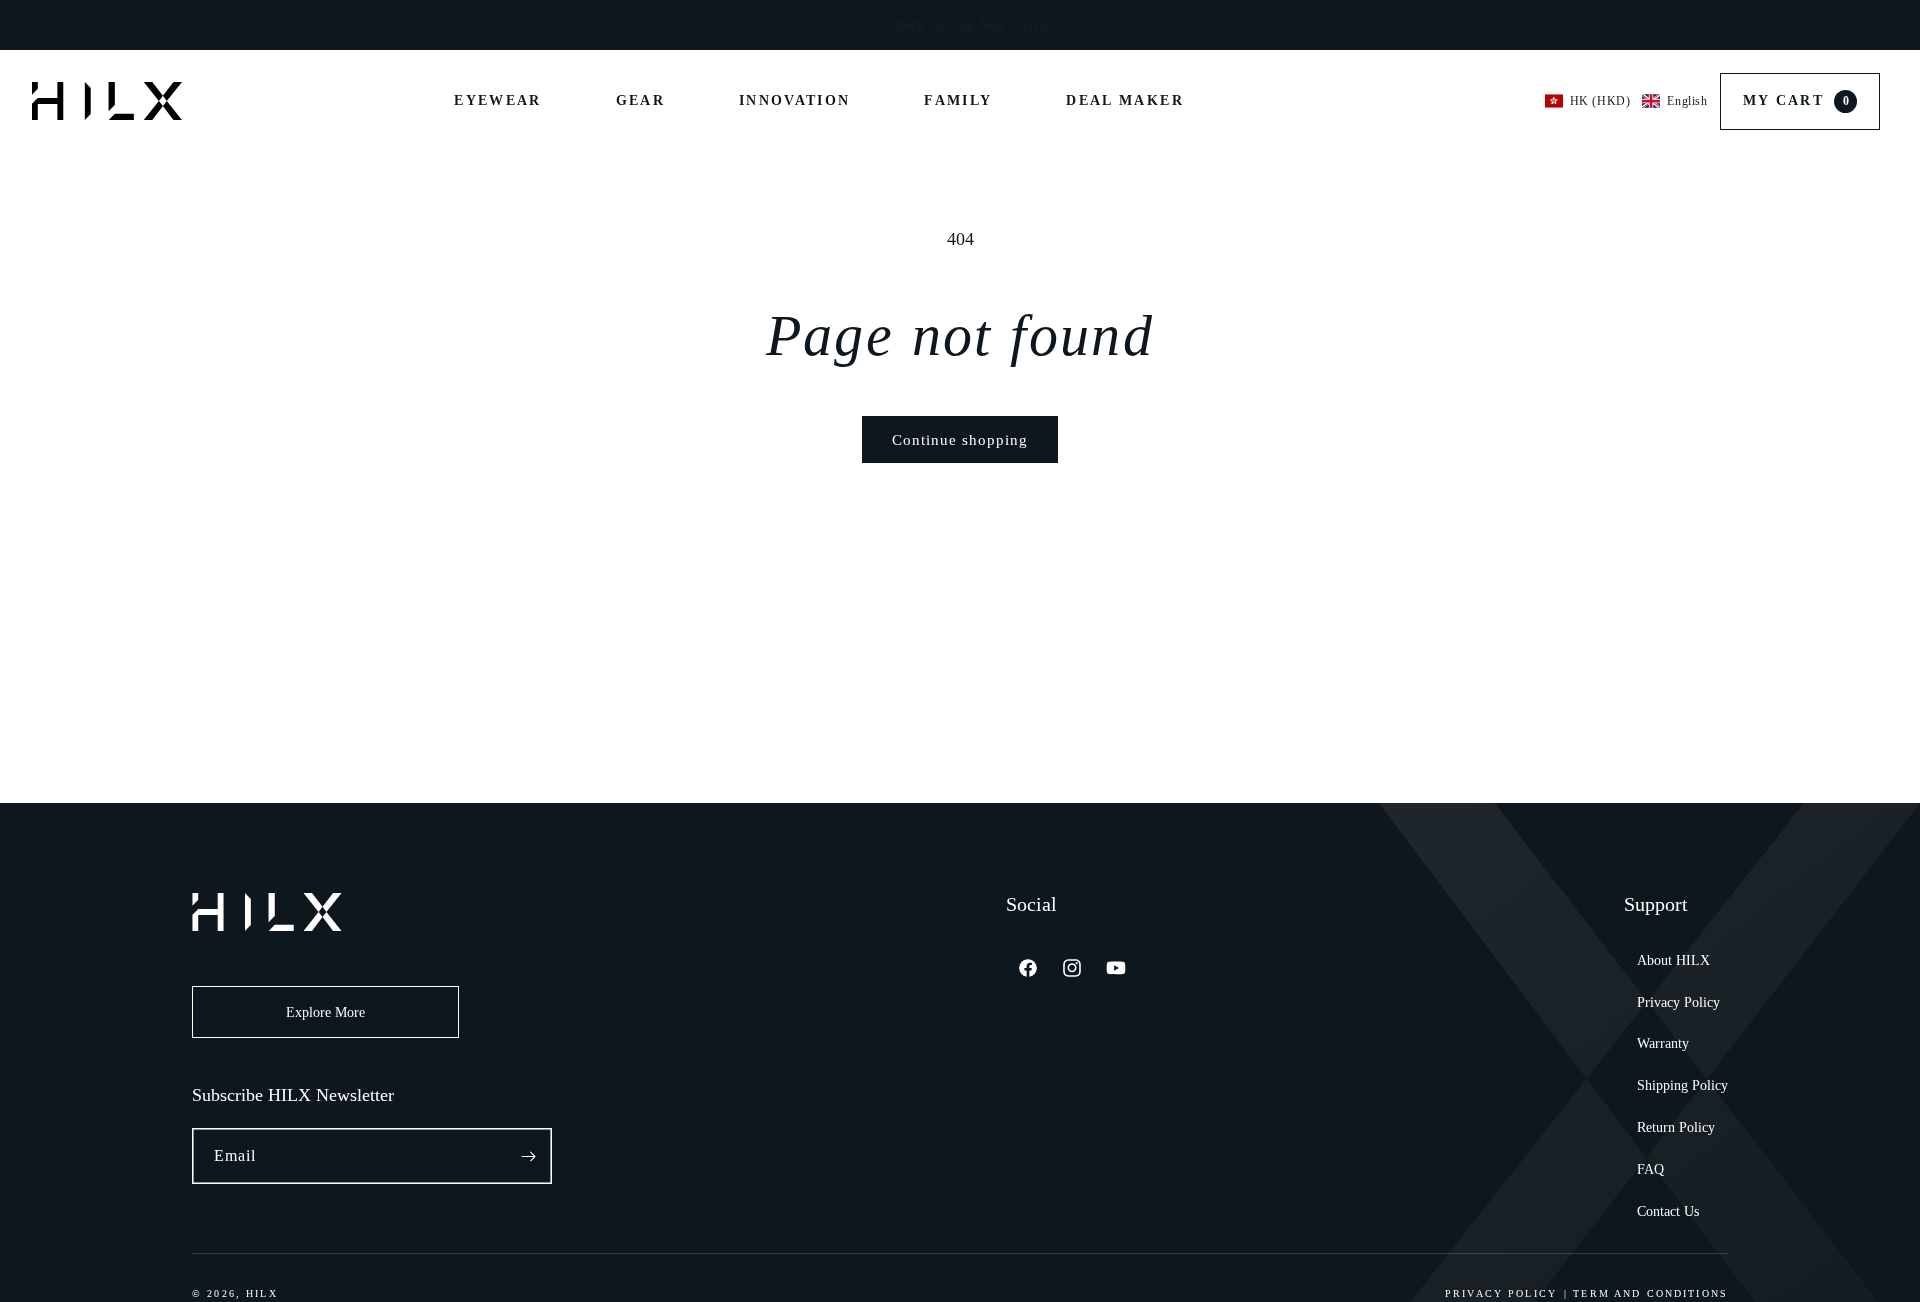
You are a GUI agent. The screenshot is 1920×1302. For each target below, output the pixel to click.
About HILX (1673, 960)
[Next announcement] (1282, 25)
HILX (262, 1293)
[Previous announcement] (638, 25)
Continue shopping (960, 440)
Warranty (1663, 1043)
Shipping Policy (1682, 1085)
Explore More (325, 1012)
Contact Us (1668, 1211)
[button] (1626, 101)
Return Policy (1676, 1127)
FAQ (1650, 1169)
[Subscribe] (528, 1156)
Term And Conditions (1650, 1293)
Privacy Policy (1678, 1002)
